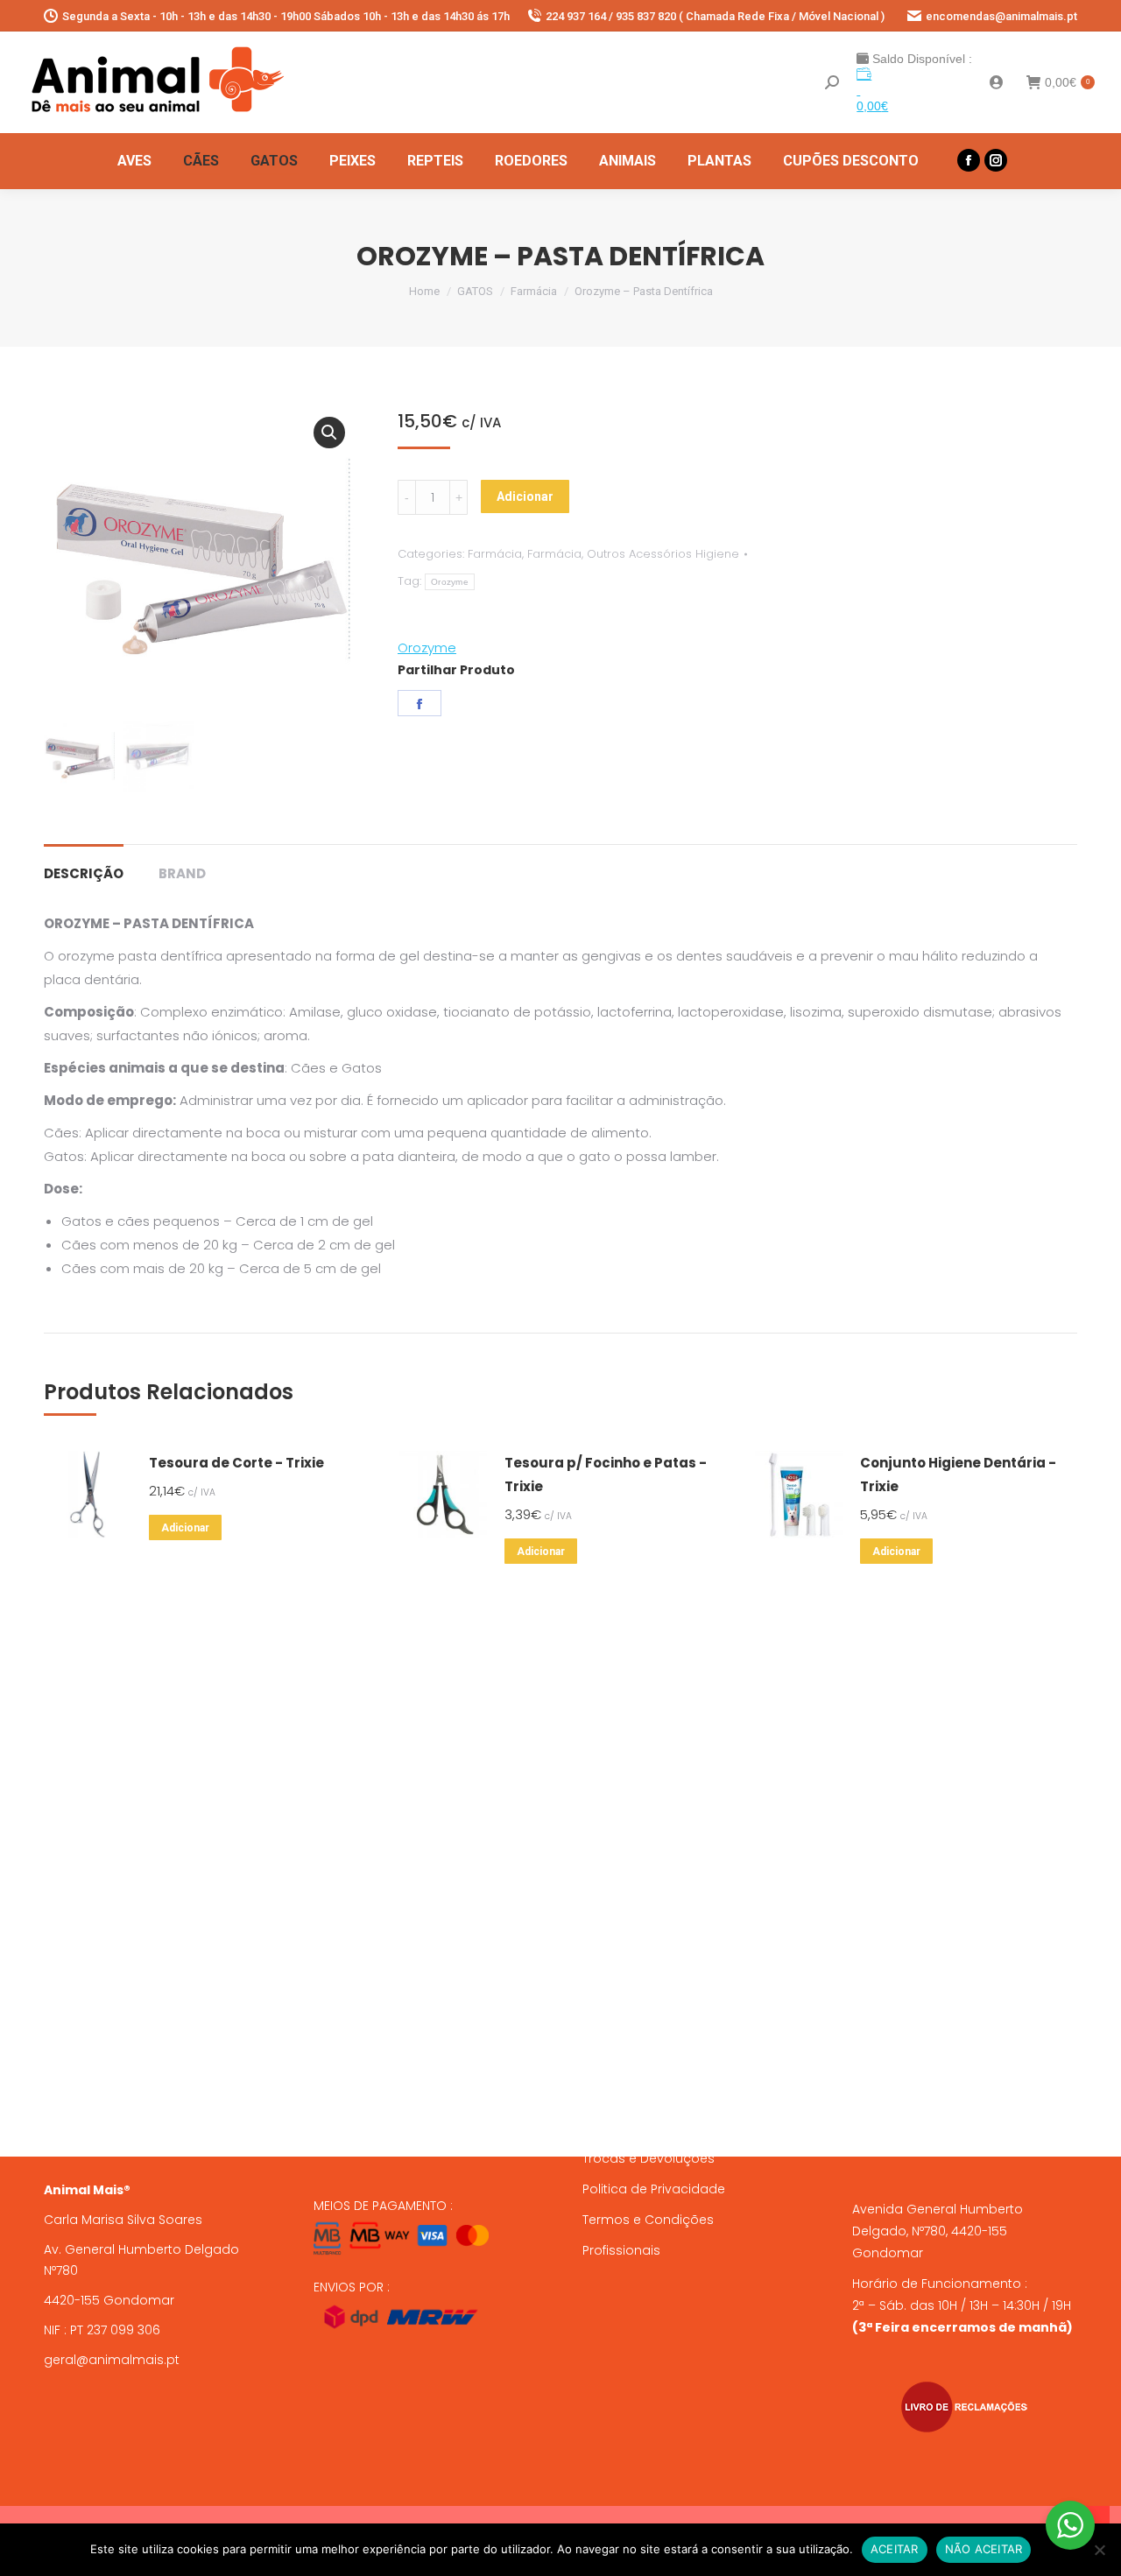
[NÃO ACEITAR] (1099, 2550)
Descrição (84, 873)
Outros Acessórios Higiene (663, 554)
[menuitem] (134, 161)
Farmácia (495, 554)
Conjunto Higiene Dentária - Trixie (958, 1475)
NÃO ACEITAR (984, 2549)
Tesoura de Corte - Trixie (236, 1463)
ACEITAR (895, 2549)
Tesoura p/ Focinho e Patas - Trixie (606, 1475)
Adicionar (525, 496)
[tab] (84, 865)
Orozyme (450, 582)
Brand (182, 873)
